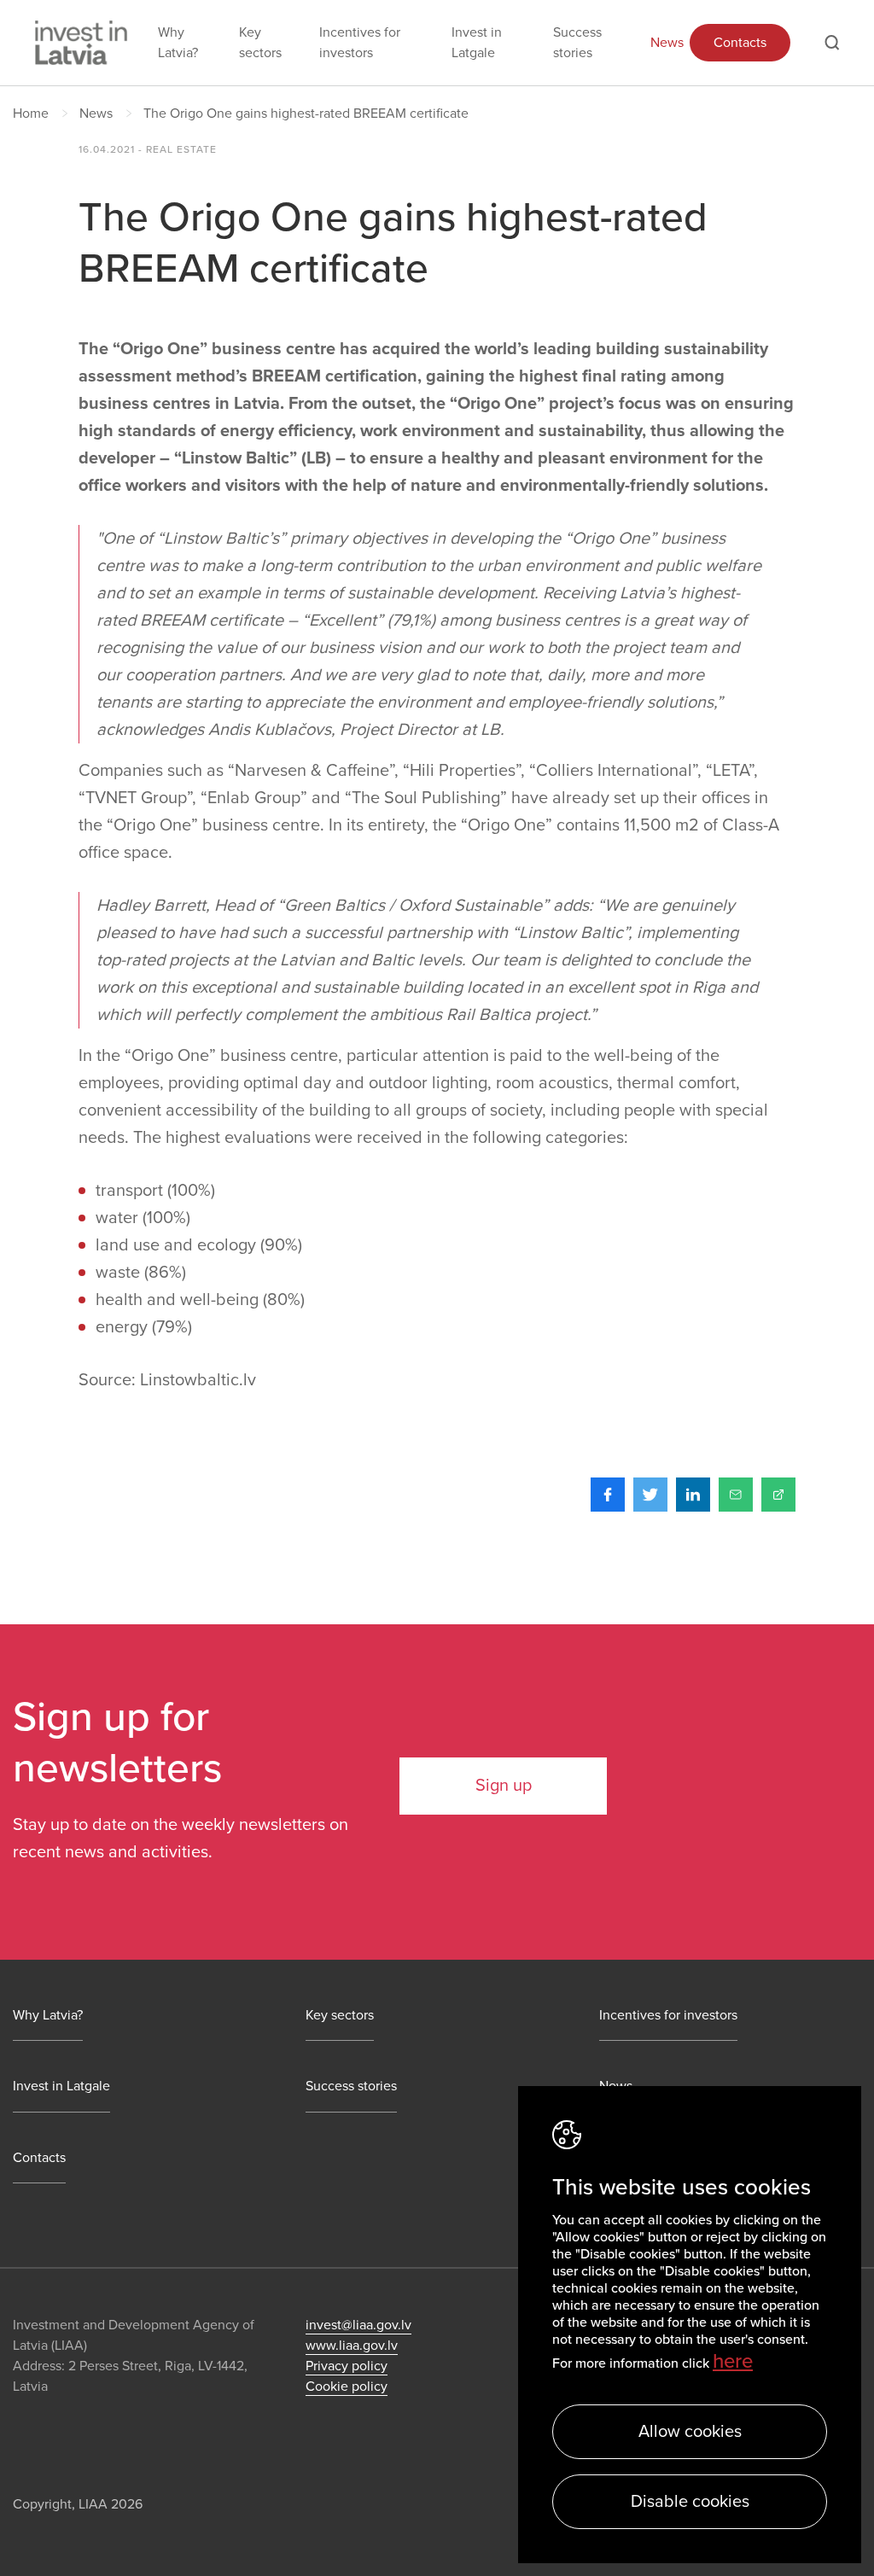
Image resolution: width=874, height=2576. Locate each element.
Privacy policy (347, 2366)
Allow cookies (690, 2432)
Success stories (577, 43)
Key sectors (260, 43)
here (733, 2361)
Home (31, 114)
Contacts (740, 43)
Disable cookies (690, 2502)
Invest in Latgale (477, 43)
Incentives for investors (360, 43)
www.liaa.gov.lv (352, 2346)
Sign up (504, 1786)
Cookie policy (347, 2387)
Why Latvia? (178, 43)
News (667, 43)
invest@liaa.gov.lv (358, 2325)
